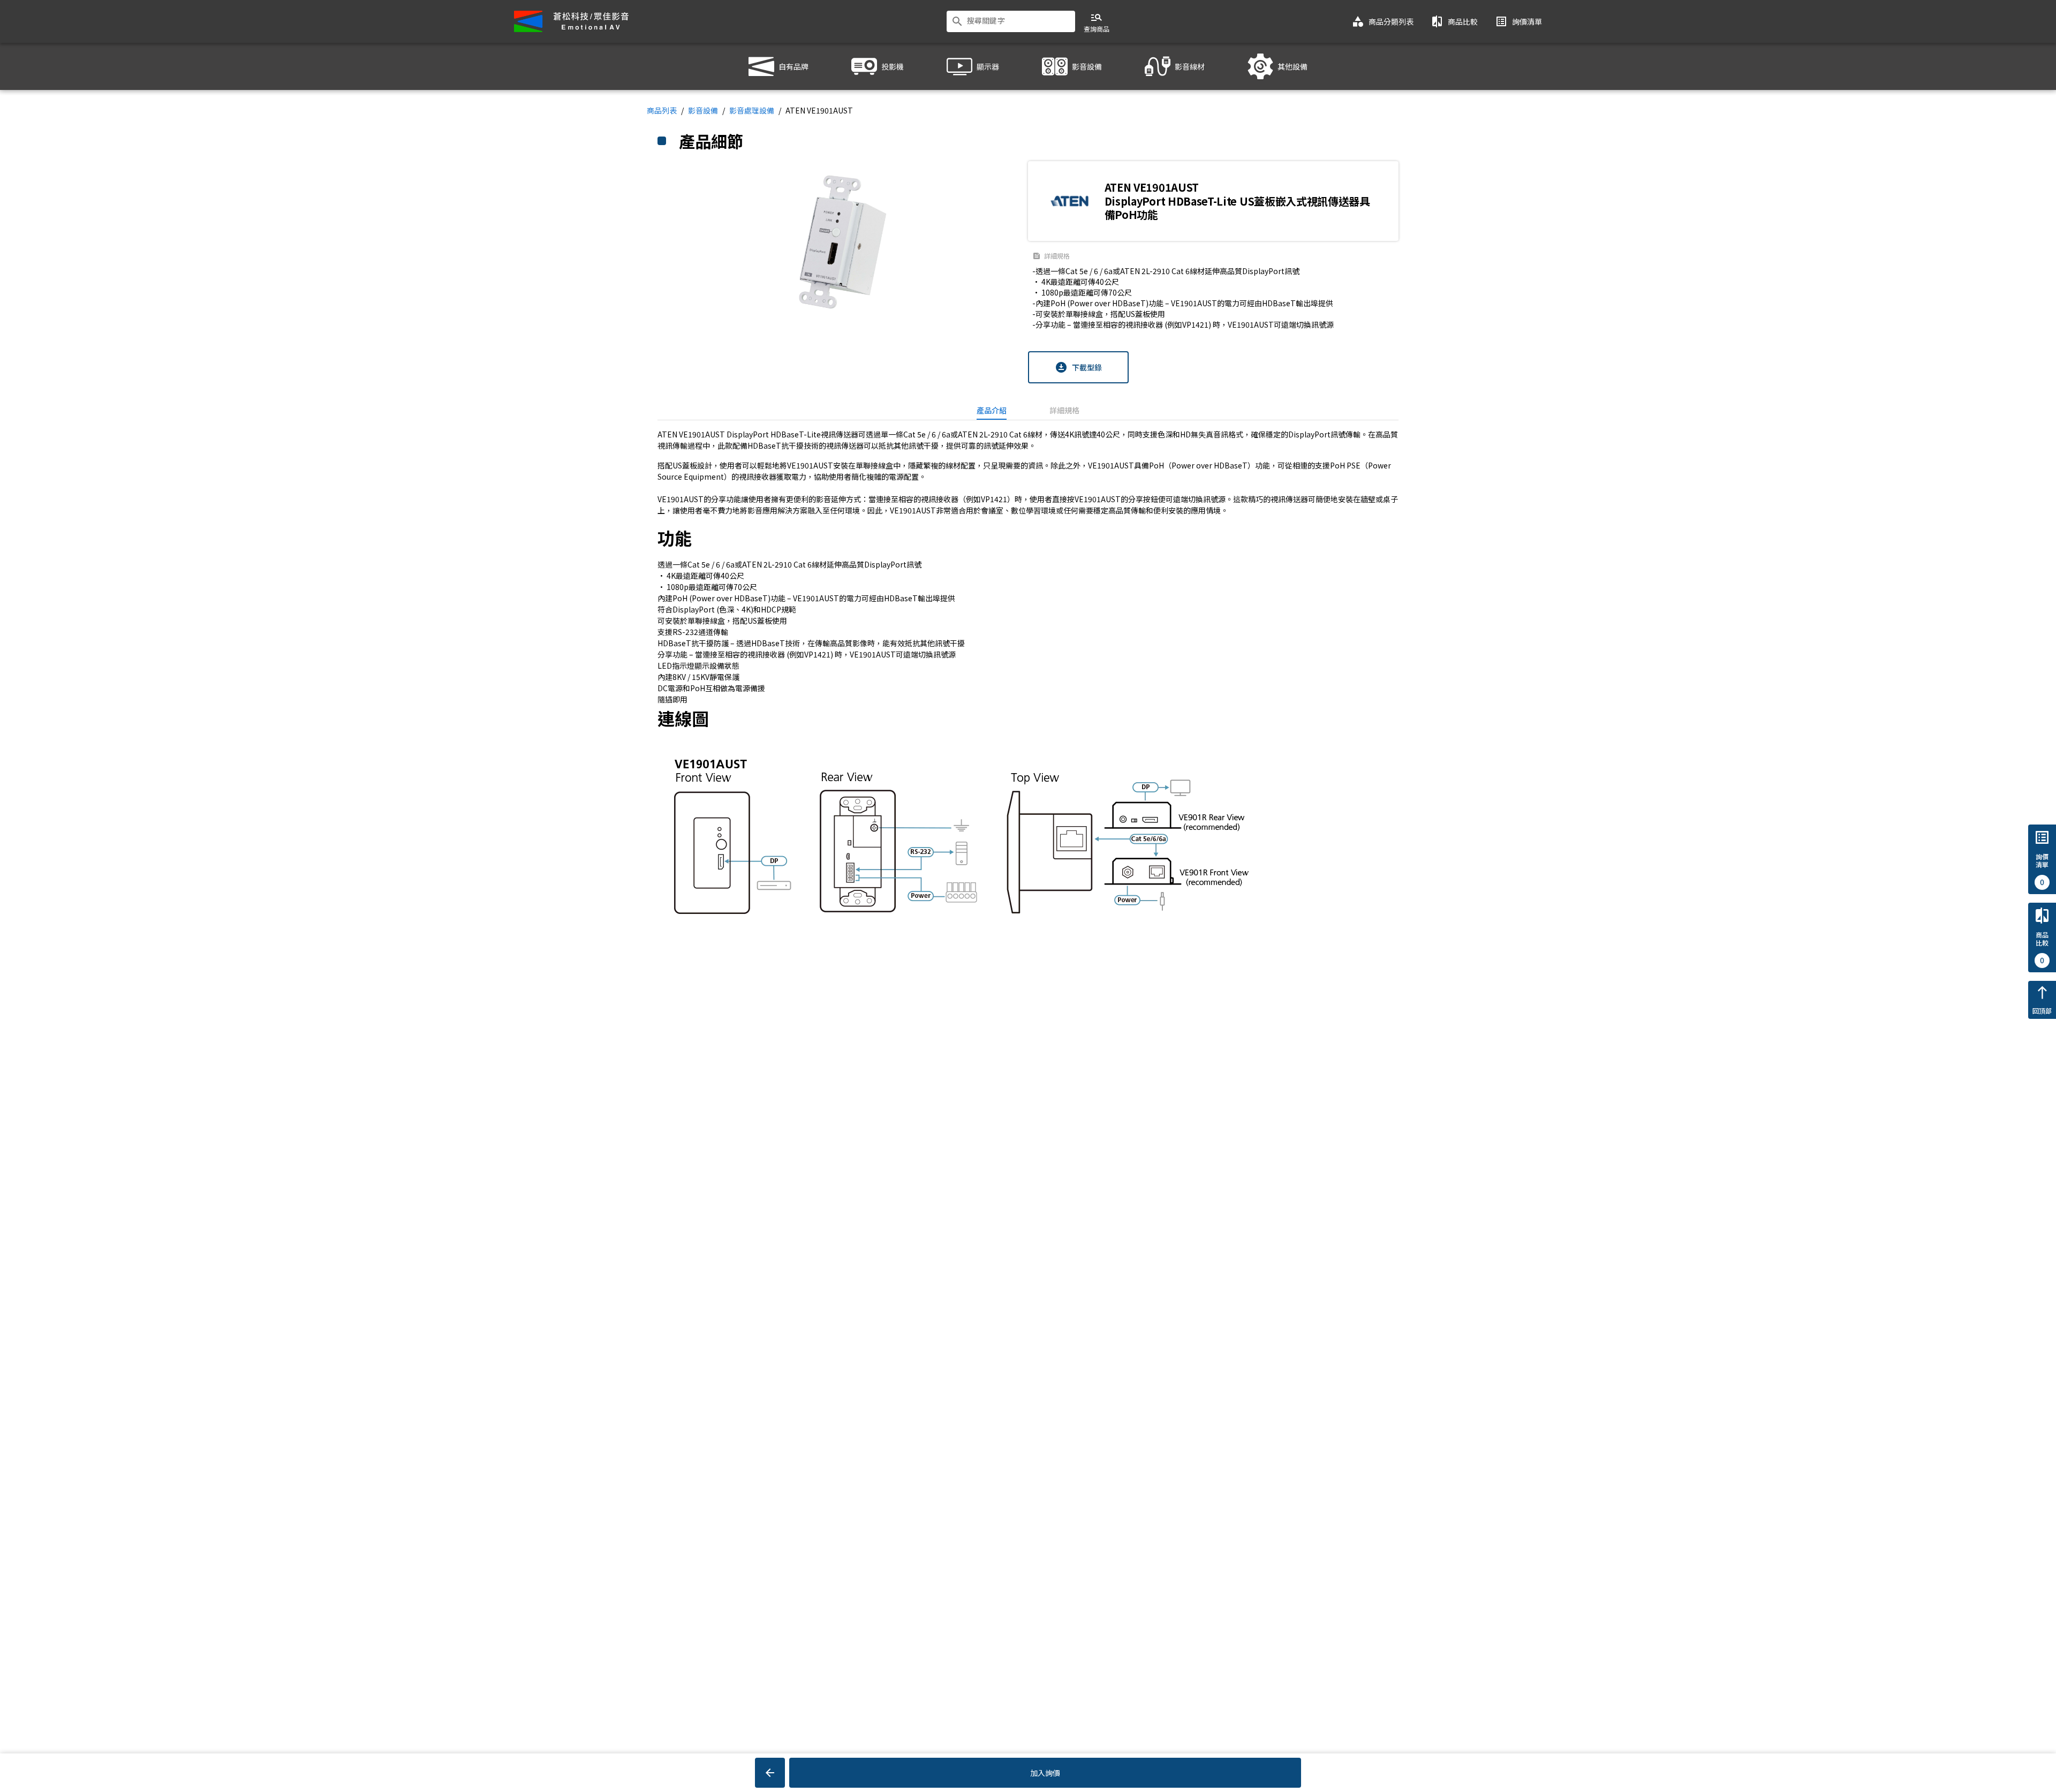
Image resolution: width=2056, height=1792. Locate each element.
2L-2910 (993, 434)
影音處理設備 (752, 110)
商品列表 (662, 110)
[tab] (992, 410)
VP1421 (994, 499)
